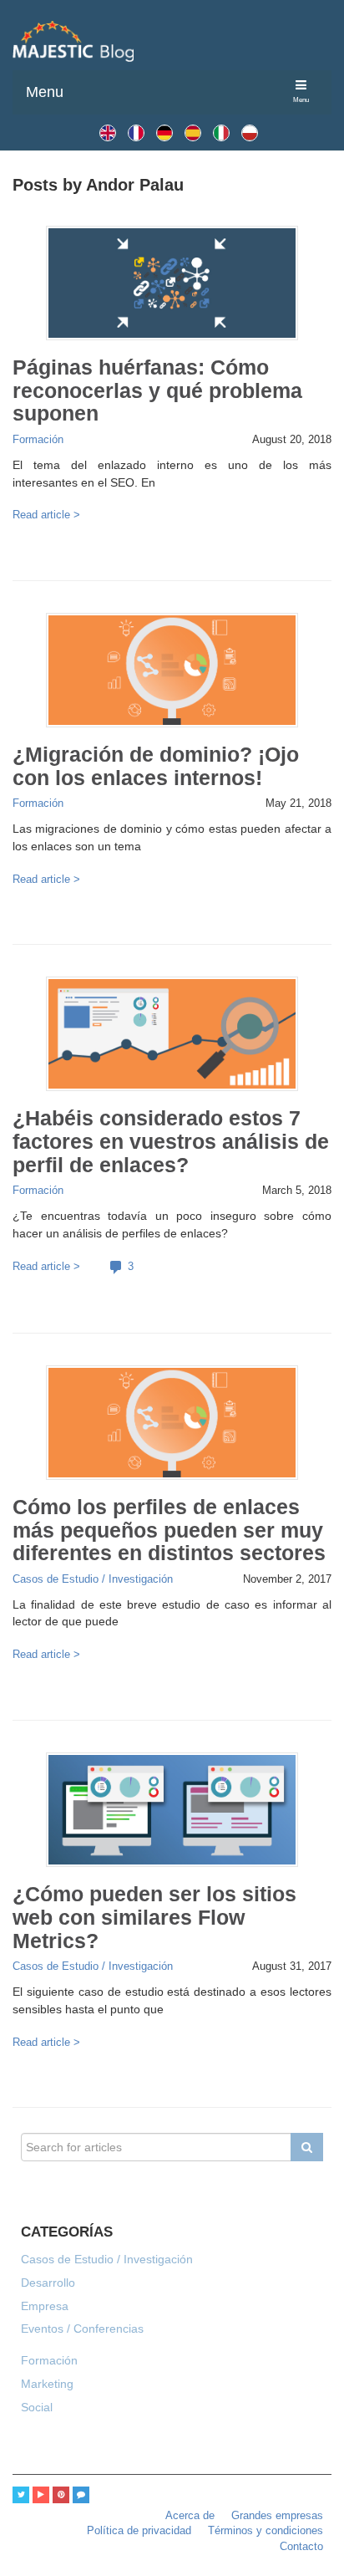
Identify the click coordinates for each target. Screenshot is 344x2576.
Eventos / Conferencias (82, 2329)
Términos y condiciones (266, 2531)
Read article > (46, 515)
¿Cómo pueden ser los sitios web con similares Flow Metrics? (154, 1917)
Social (37, 2407)
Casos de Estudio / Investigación (93, 1579)
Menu (45, 92)
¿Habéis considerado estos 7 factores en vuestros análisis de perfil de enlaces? (171, 1141)
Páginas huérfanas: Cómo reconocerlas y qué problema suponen (157, 390)
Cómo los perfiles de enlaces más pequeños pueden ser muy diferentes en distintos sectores (169, 1530)
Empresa (45, 2306)
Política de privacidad (139, 2531)
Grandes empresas (277, 2516)
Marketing (47, 2384)
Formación (38, 440)
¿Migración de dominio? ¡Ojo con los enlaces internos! (156, 766)
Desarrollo (48, 2283)
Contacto (301, 2547)
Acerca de (190, 2516)
